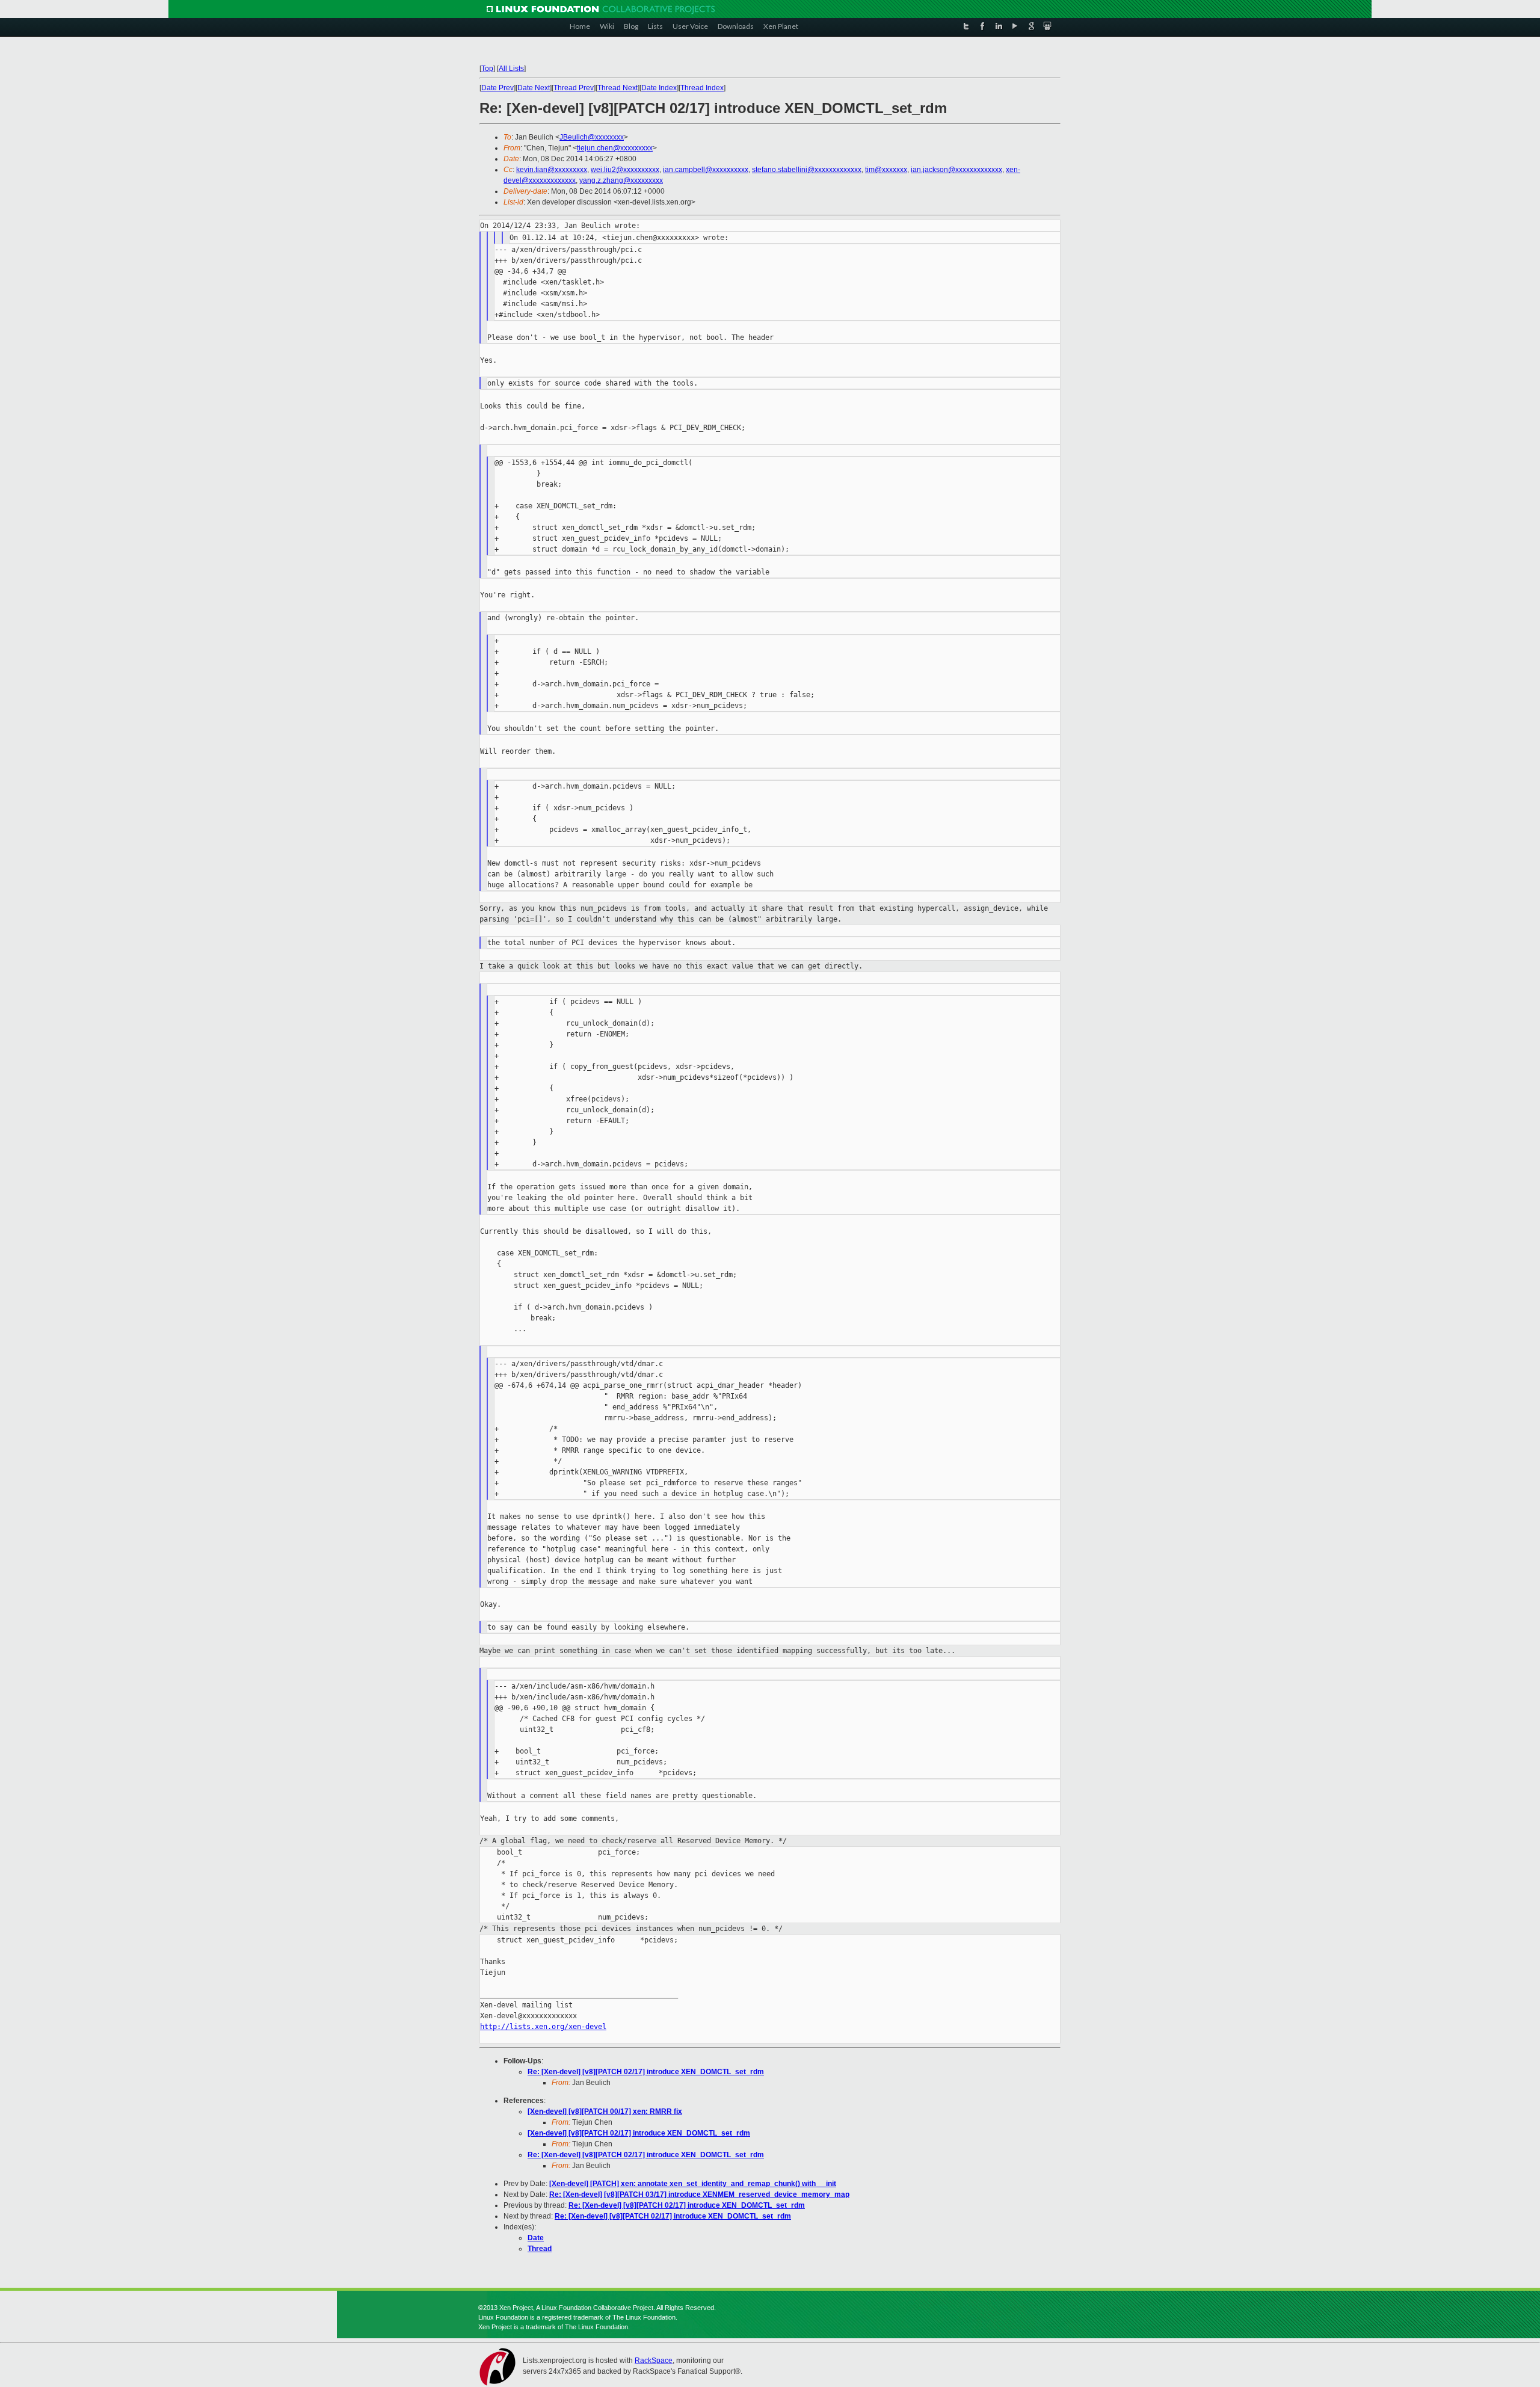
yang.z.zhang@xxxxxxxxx (621, 180)
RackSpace (654, 2361)
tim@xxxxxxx (886, 170)
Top (487, 69)
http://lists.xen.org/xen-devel (543, 2027)
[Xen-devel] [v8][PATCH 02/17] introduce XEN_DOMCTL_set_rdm (639, 2133)
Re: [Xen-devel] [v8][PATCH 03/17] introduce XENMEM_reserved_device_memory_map (699, 2194)
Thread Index (702, 88)
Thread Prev (574, 88)
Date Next (534, 88)
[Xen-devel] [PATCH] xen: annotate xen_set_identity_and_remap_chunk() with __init (693, 2184)
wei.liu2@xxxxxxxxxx (625, 170)
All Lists (511, 69)
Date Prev (497, 88)
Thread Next (618, 88)
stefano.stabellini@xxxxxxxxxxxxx (807, 170)
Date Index (659, 88)
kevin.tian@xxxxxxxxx (552, 170)
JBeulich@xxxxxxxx (592, 137)
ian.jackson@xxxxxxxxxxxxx (956, 170)
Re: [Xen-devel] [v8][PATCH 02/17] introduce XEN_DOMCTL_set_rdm (646, 2072)
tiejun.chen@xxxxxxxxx (615, 148)
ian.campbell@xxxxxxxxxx (706, 170)
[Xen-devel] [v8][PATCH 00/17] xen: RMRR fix (605, 2111)
